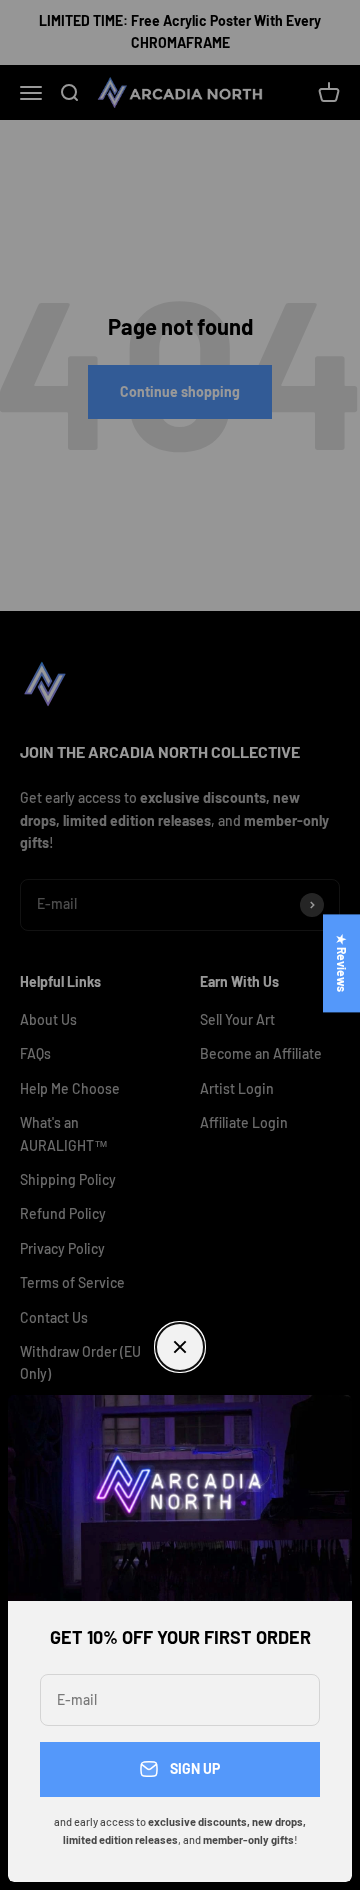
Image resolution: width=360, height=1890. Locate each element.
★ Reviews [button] (342, 963)
